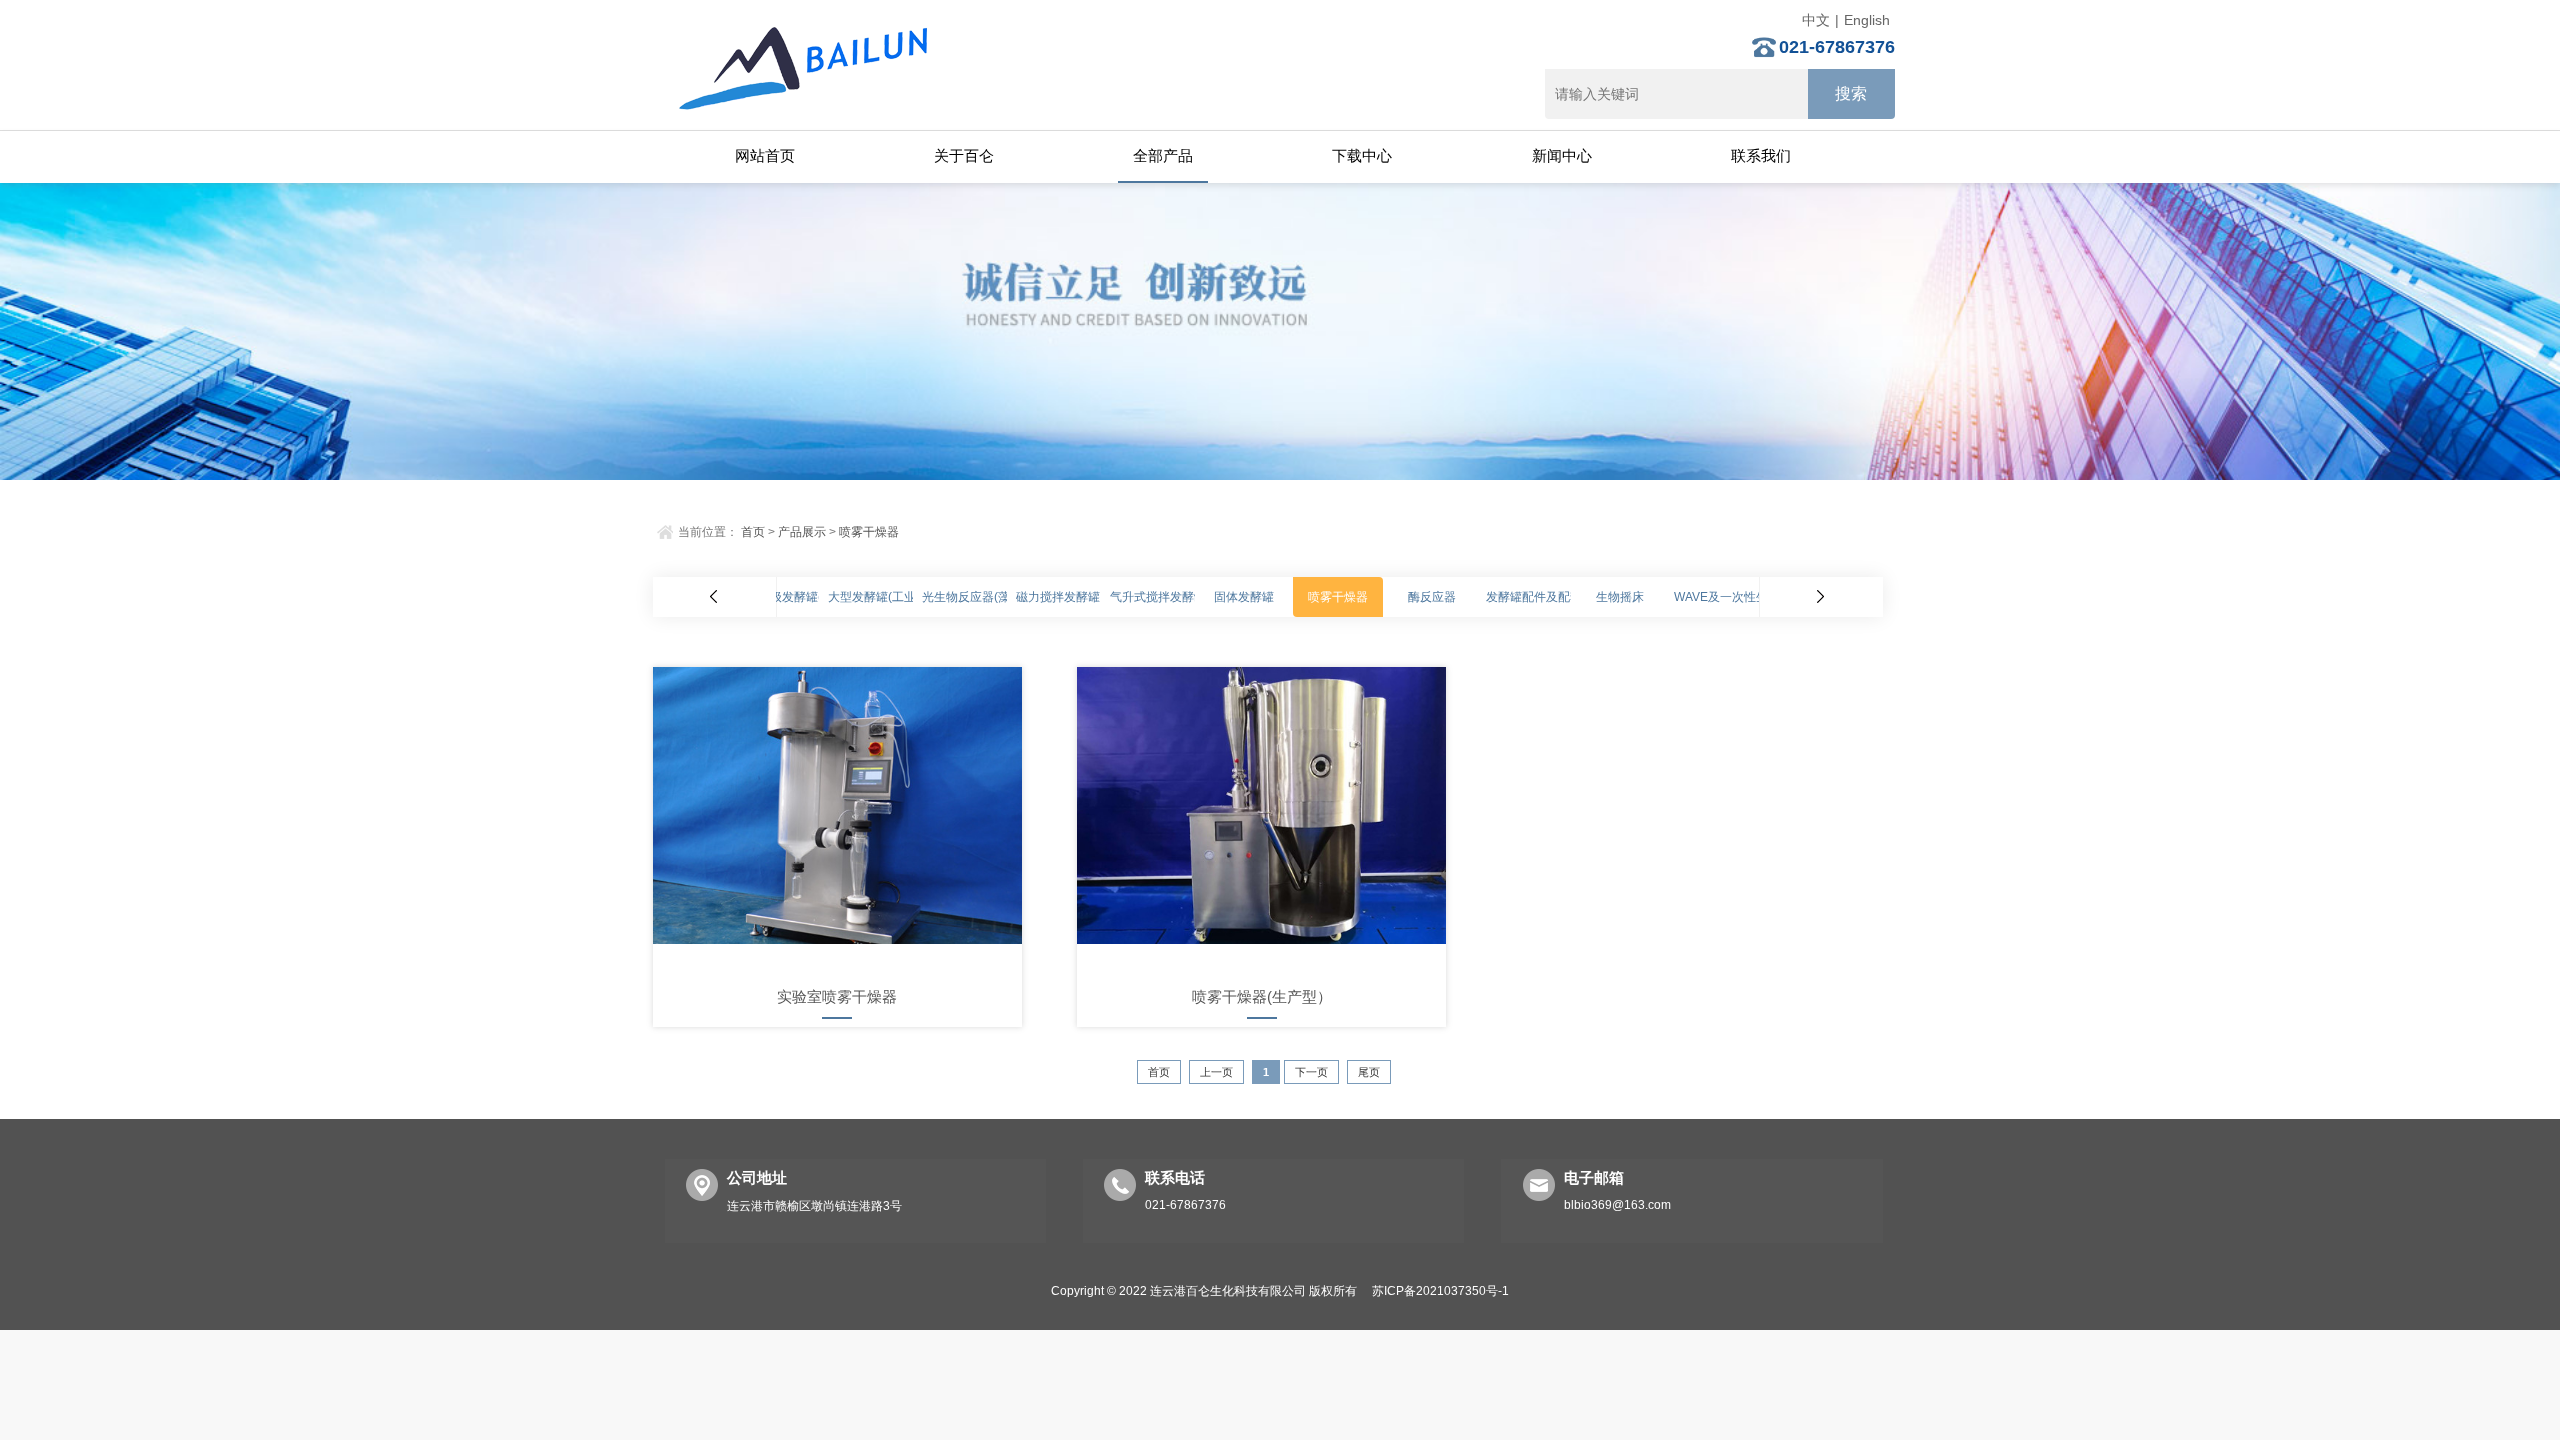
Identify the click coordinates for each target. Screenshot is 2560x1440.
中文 (1816, 20)
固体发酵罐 (1244, 597)
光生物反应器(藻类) (974, 597)
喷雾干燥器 (869, 532)
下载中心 (1362, 155)
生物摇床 (1620, 597)
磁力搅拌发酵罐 (1058, 597)
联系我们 (1761, 155)
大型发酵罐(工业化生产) (892, 597)
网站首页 (765, 155)
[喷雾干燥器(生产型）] (1261, 819)
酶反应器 (1432, 597)
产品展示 (802, 532)
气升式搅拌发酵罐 (1158, 597)
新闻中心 (1562, 155)
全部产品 (1163, 155)
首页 (753, 532)
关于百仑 (964, 155)
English (1867, 20)
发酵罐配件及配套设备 (1546, 597)
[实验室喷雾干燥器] (837, 819)
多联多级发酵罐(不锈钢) (798, 597)
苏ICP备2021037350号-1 (1440, 1291)
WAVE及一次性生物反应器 (1745, 597)
